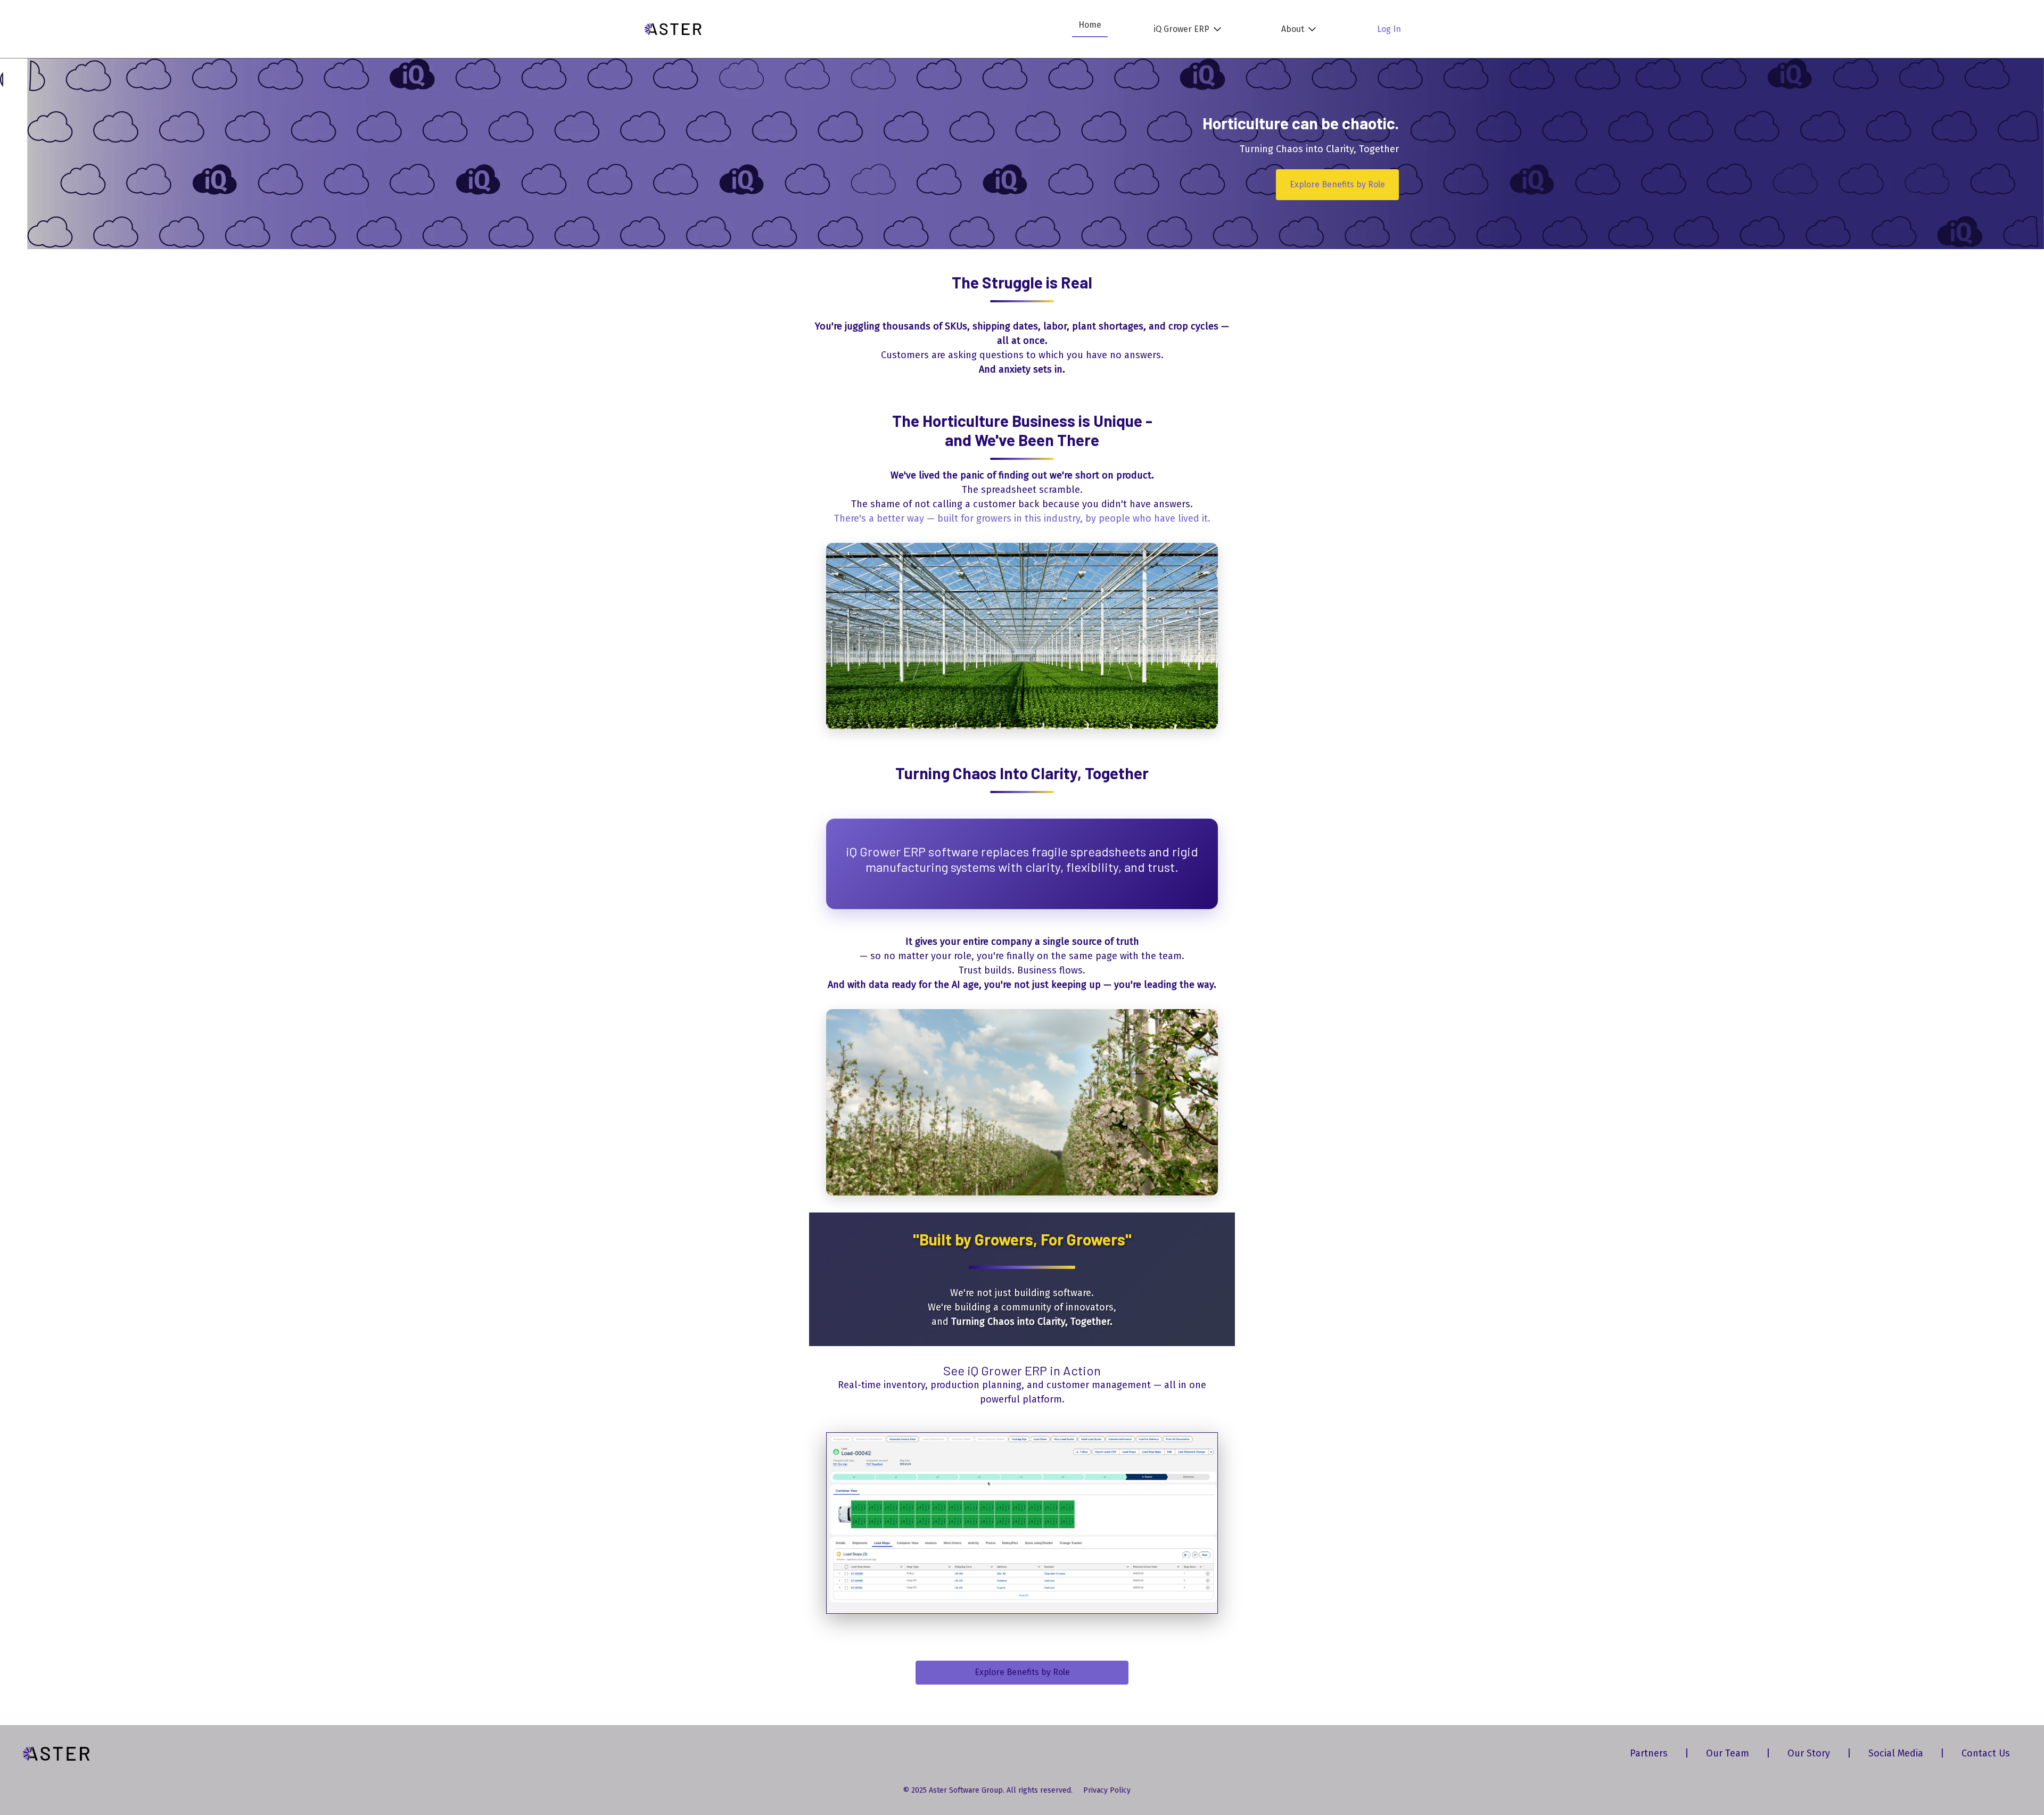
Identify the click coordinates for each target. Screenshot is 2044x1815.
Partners (1649, 1753)
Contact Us (1986, 1753)
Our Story (1809, 1753)
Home (1090, 25)
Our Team (1728, 1753)
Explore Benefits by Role (1337, 184)
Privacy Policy (1107, 1790)
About (1293, 29)
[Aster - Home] (673, 29)
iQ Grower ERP (1181, 29)
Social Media (1896, 1753)
